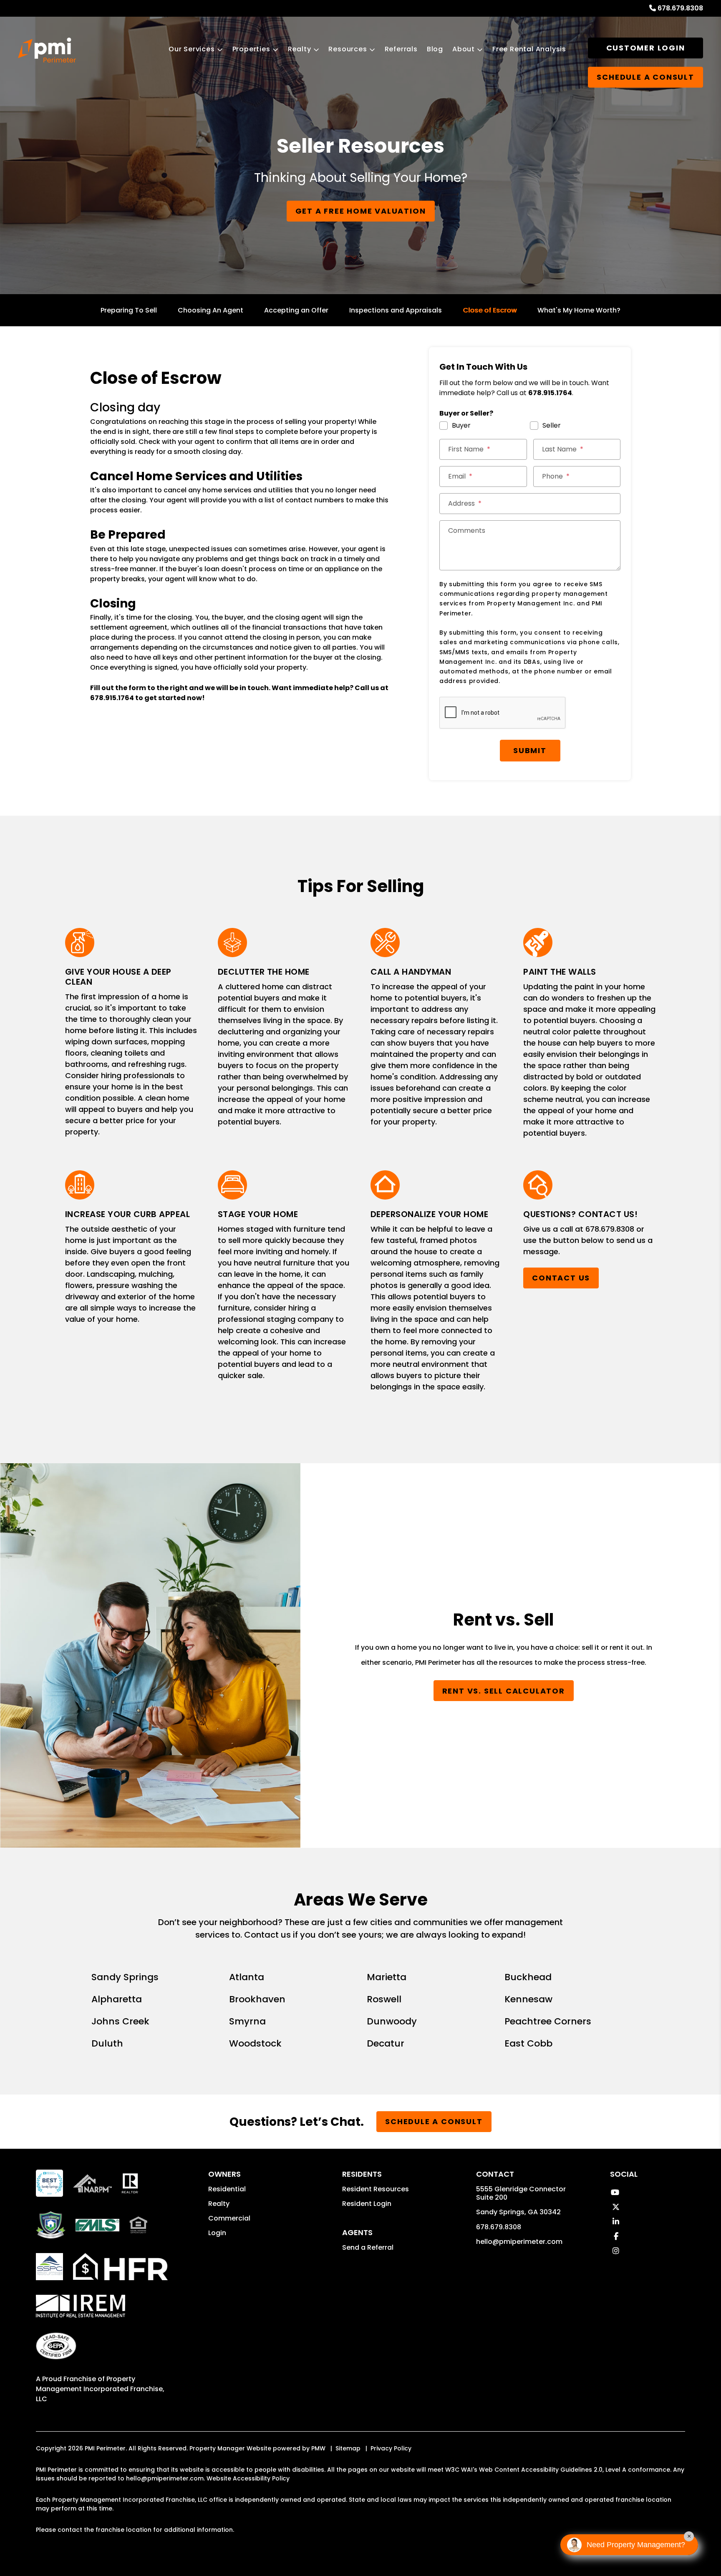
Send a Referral (368, 2247)
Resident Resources (376, 2189)
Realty (300, 49)
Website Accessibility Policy (248, 2478)
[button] (615, 2192)
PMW (318, 2448)
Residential (227, 2189)
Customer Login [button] (646, 48)
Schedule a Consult (434, 2121)
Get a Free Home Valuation (361, 211)
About (464, 49)
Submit (530, 750)
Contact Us (561, 1278)
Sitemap (348, 2448)
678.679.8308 (680, 8)
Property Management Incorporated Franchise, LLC (100, 2389)
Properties (251, 49)
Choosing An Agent (211, 310)
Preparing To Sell (129, 310)
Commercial (229, 2218)
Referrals (401, 49)
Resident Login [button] (367, 2204)
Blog (435, 49)
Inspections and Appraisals (396, 310)
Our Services (192, 49)
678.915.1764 (112, 698)
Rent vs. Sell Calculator (504, 1691)
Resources (348, 49)
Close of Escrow (490, 310)
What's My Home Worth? (579, 310)
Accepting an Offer (296, 310)
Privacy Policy (391, 2448)
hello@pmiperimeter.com (519, 2242)
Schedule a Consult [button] (645, 77)
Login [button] (217, 2233)
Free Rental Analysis (529, 49)
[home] (47, 50)
